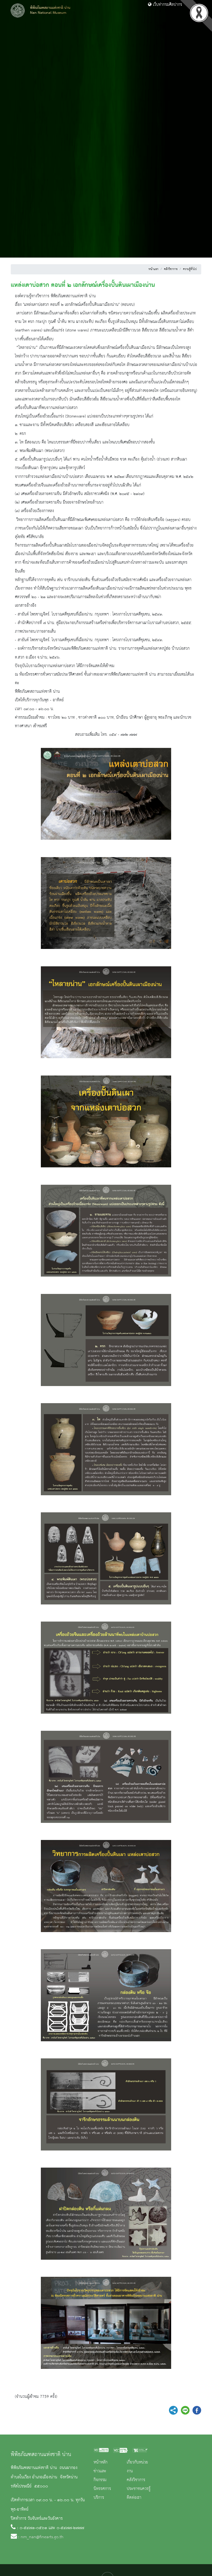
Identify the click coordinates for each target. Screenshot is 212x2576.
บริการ (99, 2498)
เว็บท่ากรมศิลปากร (167, 5)
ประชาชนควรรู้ (139, 2489)
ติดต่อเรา (134, 2498)
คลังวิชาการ (171, 269)
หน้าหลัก (100, 2462)
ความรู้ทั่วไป (190, 269)
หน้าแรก (153, 269)
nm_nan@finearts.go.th (42, 2537)
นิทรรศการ (102, 2489)
